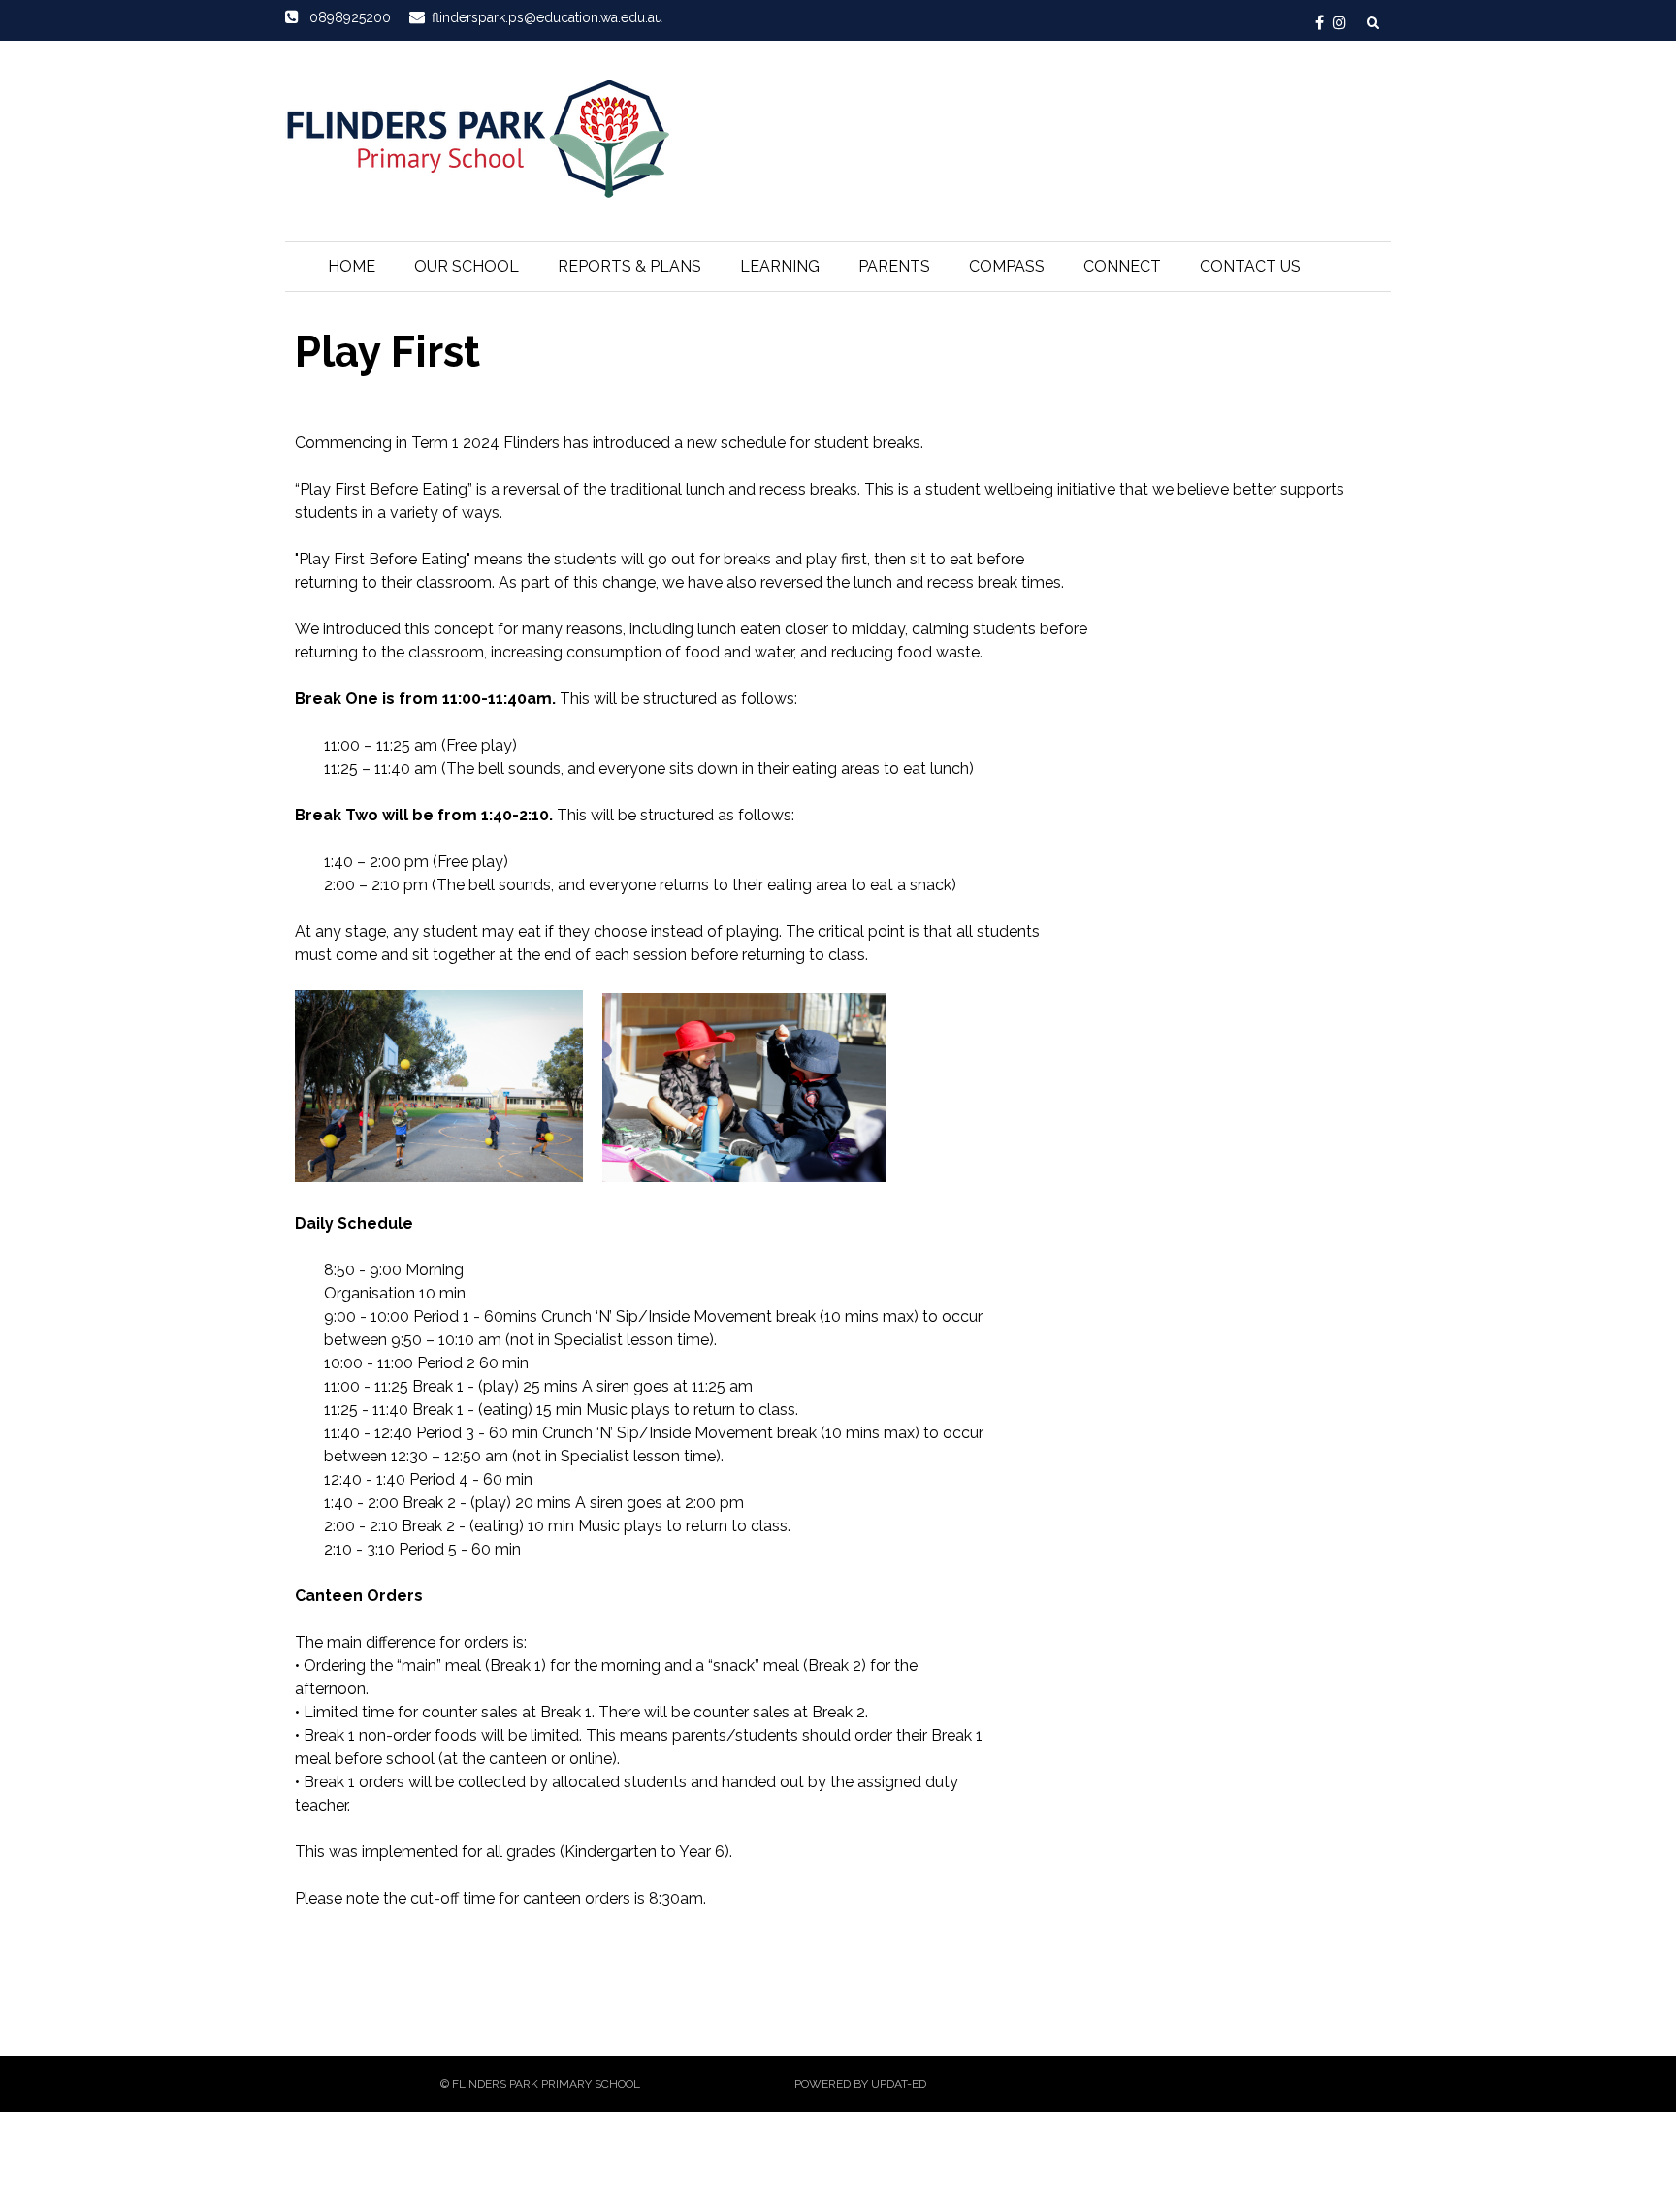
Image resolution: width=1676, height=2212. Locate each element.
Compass (1007, 266)
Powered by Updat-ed (860, 2084)
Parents (894, 266)
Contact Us (1250, 266)
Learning (780, 266)
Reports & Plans (629, 266)
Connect (1122, 266)
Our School (467, 266)
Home (352, 266)
